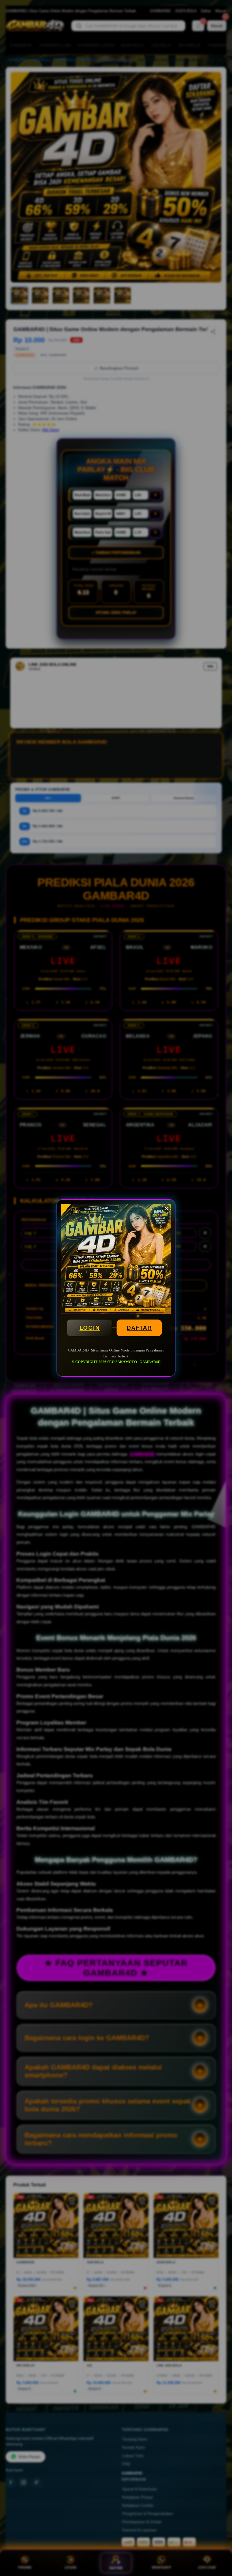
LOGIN (90, 1328)
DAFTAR (139, 1328)
